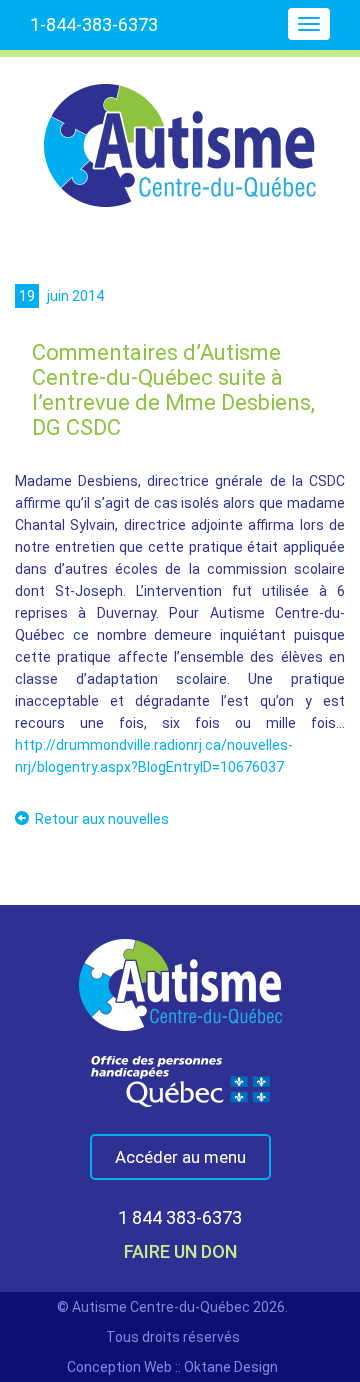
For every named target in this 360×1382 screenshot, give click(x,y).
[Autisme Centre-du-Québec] (180, 132)
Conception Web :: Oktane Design (172, 1367)
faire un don (180, 1251)
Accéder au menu (180, 1157)
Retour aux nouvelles (102, 819)
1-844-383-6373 (94, 24)
